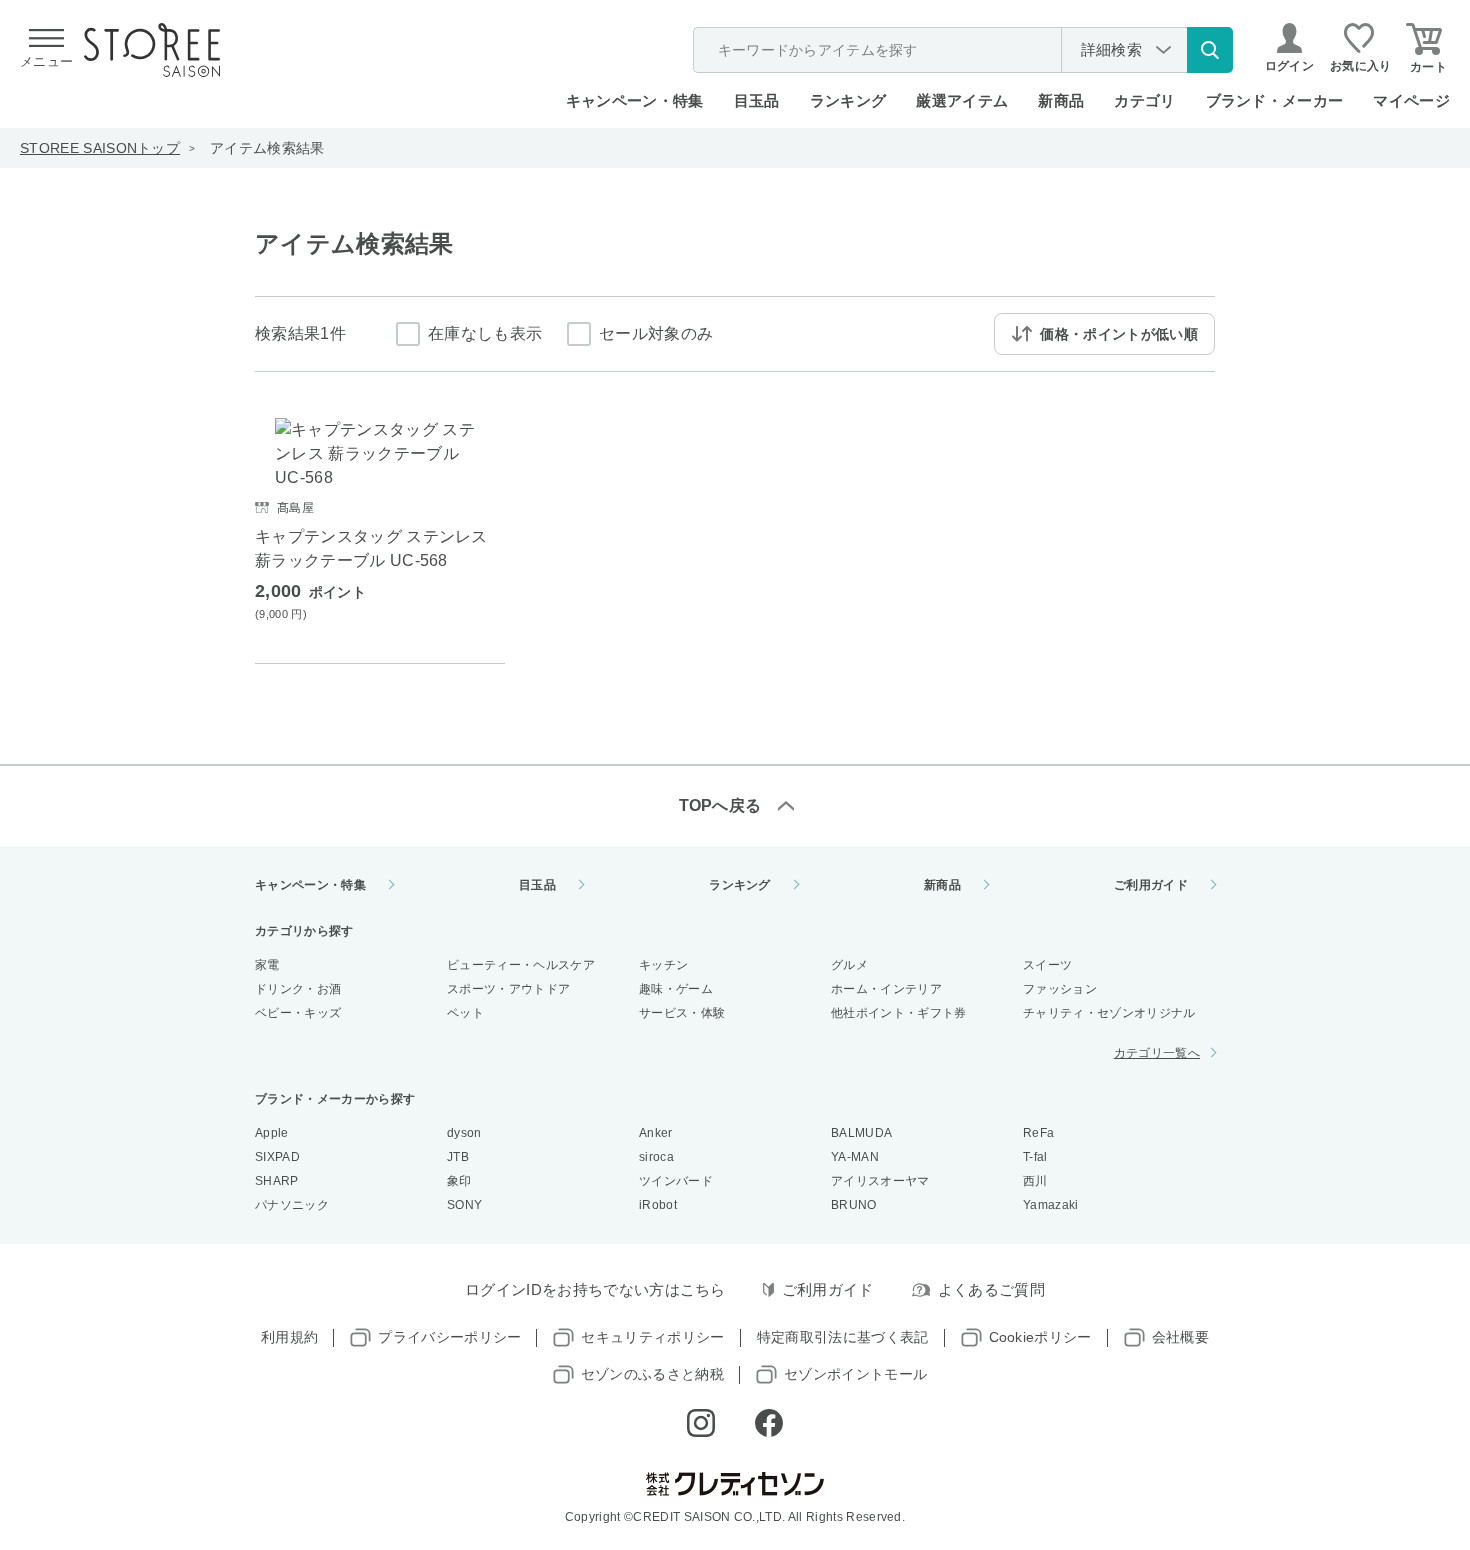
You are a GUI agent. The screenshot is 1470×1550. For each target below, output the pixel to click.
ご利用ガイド (1151, 885)
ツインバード (676, 1181)
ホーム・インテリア (886, 989)
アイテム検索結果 (267, 148)
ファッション (1060, 989)
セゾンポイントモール (855, 1374)
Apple (272, 1133)
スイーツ (1047, 965)
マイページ (1411, 100)
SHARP (277, 1181)
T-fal (1035, 1157)
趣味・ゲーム (676, 989)
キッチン (663, 965)
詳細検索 (1111, 49)
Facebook (769, 1423)
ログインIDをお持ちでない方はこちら (595, 1289)
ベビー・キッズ (298, 1013)
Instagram (701, 1423)
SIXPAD (277, 1157)
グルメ (849, 965)
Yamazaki (1051, 1205)
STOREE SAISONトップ (100, 148)
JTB (458, 1157)
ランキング (848, 100)
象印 (459, 1181)
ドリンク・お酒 (298, 989)
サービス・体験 (682, 1013)
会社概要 (1180, 1337)
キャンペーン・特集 (635, 100)
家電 (267, 965)
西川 (1035, 1181)
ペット (465, 1013)
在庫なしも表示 (485, 333)
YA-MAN (855, 1157)
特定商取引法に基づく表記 (843, 1337)
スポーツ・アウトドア (508, 989)
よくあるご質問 (991, 1289)
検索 (1210, 50)
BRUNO (854, 1205)
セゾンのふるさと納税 (652, 1374)
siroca (656, 1157)
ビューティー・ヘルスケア (521, 965)
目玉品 (757, 100)
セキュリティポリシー (652, 1337)
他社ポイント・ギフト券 (899, 1013)
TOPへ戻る (720, 805)
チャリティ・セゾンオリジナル (1109, 1013)
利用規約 (289, 1337)
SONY (464, 1205)
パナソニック (292, 1205)
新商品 (1061, 100)
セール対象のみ (656, 333)
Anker (656, 1133)
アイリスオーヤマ (880, 1181)
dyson (464, 1133)
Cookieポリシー (1040, 1337)
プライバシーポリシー (449, 1337)
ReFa (1038, 1133)
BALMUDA (861, 1133)
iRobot (658, 1205)
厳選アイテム (962, 100)
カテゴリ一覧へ (1157, 1053)
